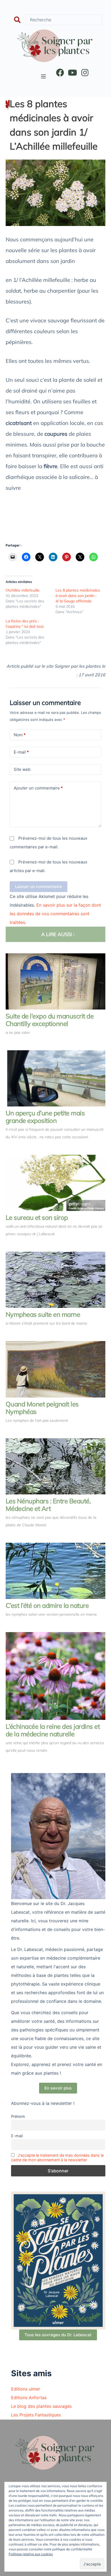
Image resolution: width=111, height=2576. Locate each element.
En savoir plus (58, 2088)
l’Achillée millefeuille (23, 590)
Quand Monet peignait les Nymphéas (42, 1408)
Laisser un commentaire (39, 887)
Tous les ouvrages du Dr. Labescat (58, 2335)
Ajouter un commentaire (38, 788)
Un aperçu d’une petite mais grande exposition (45, 1117)
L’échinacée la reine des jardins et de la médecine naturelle (53, 1730)
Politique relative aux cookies (31, 2554)
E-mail (21, 752)
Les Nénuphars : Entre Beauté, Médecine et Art (48, 1505)
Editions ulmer (26, 2389)
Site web (22, 769)
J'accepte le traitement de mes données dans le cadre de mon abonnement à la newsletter (57, 2158)
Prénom (18, 2116)
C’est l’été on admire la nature (47, 1605)
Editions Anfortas (29, 2398)
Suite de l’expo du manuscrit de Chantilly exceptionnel (50, 1020)
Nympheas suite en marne (43, 1314)
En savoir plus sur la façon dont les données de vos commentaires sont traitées (55, 914)
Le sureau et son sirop (37, 1217)
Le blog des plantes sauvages (41, 2406)
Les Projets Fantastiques (36, 2415)
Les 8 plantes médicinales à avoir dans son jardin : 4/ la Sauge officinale (78, 596)
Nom (20, 735)
